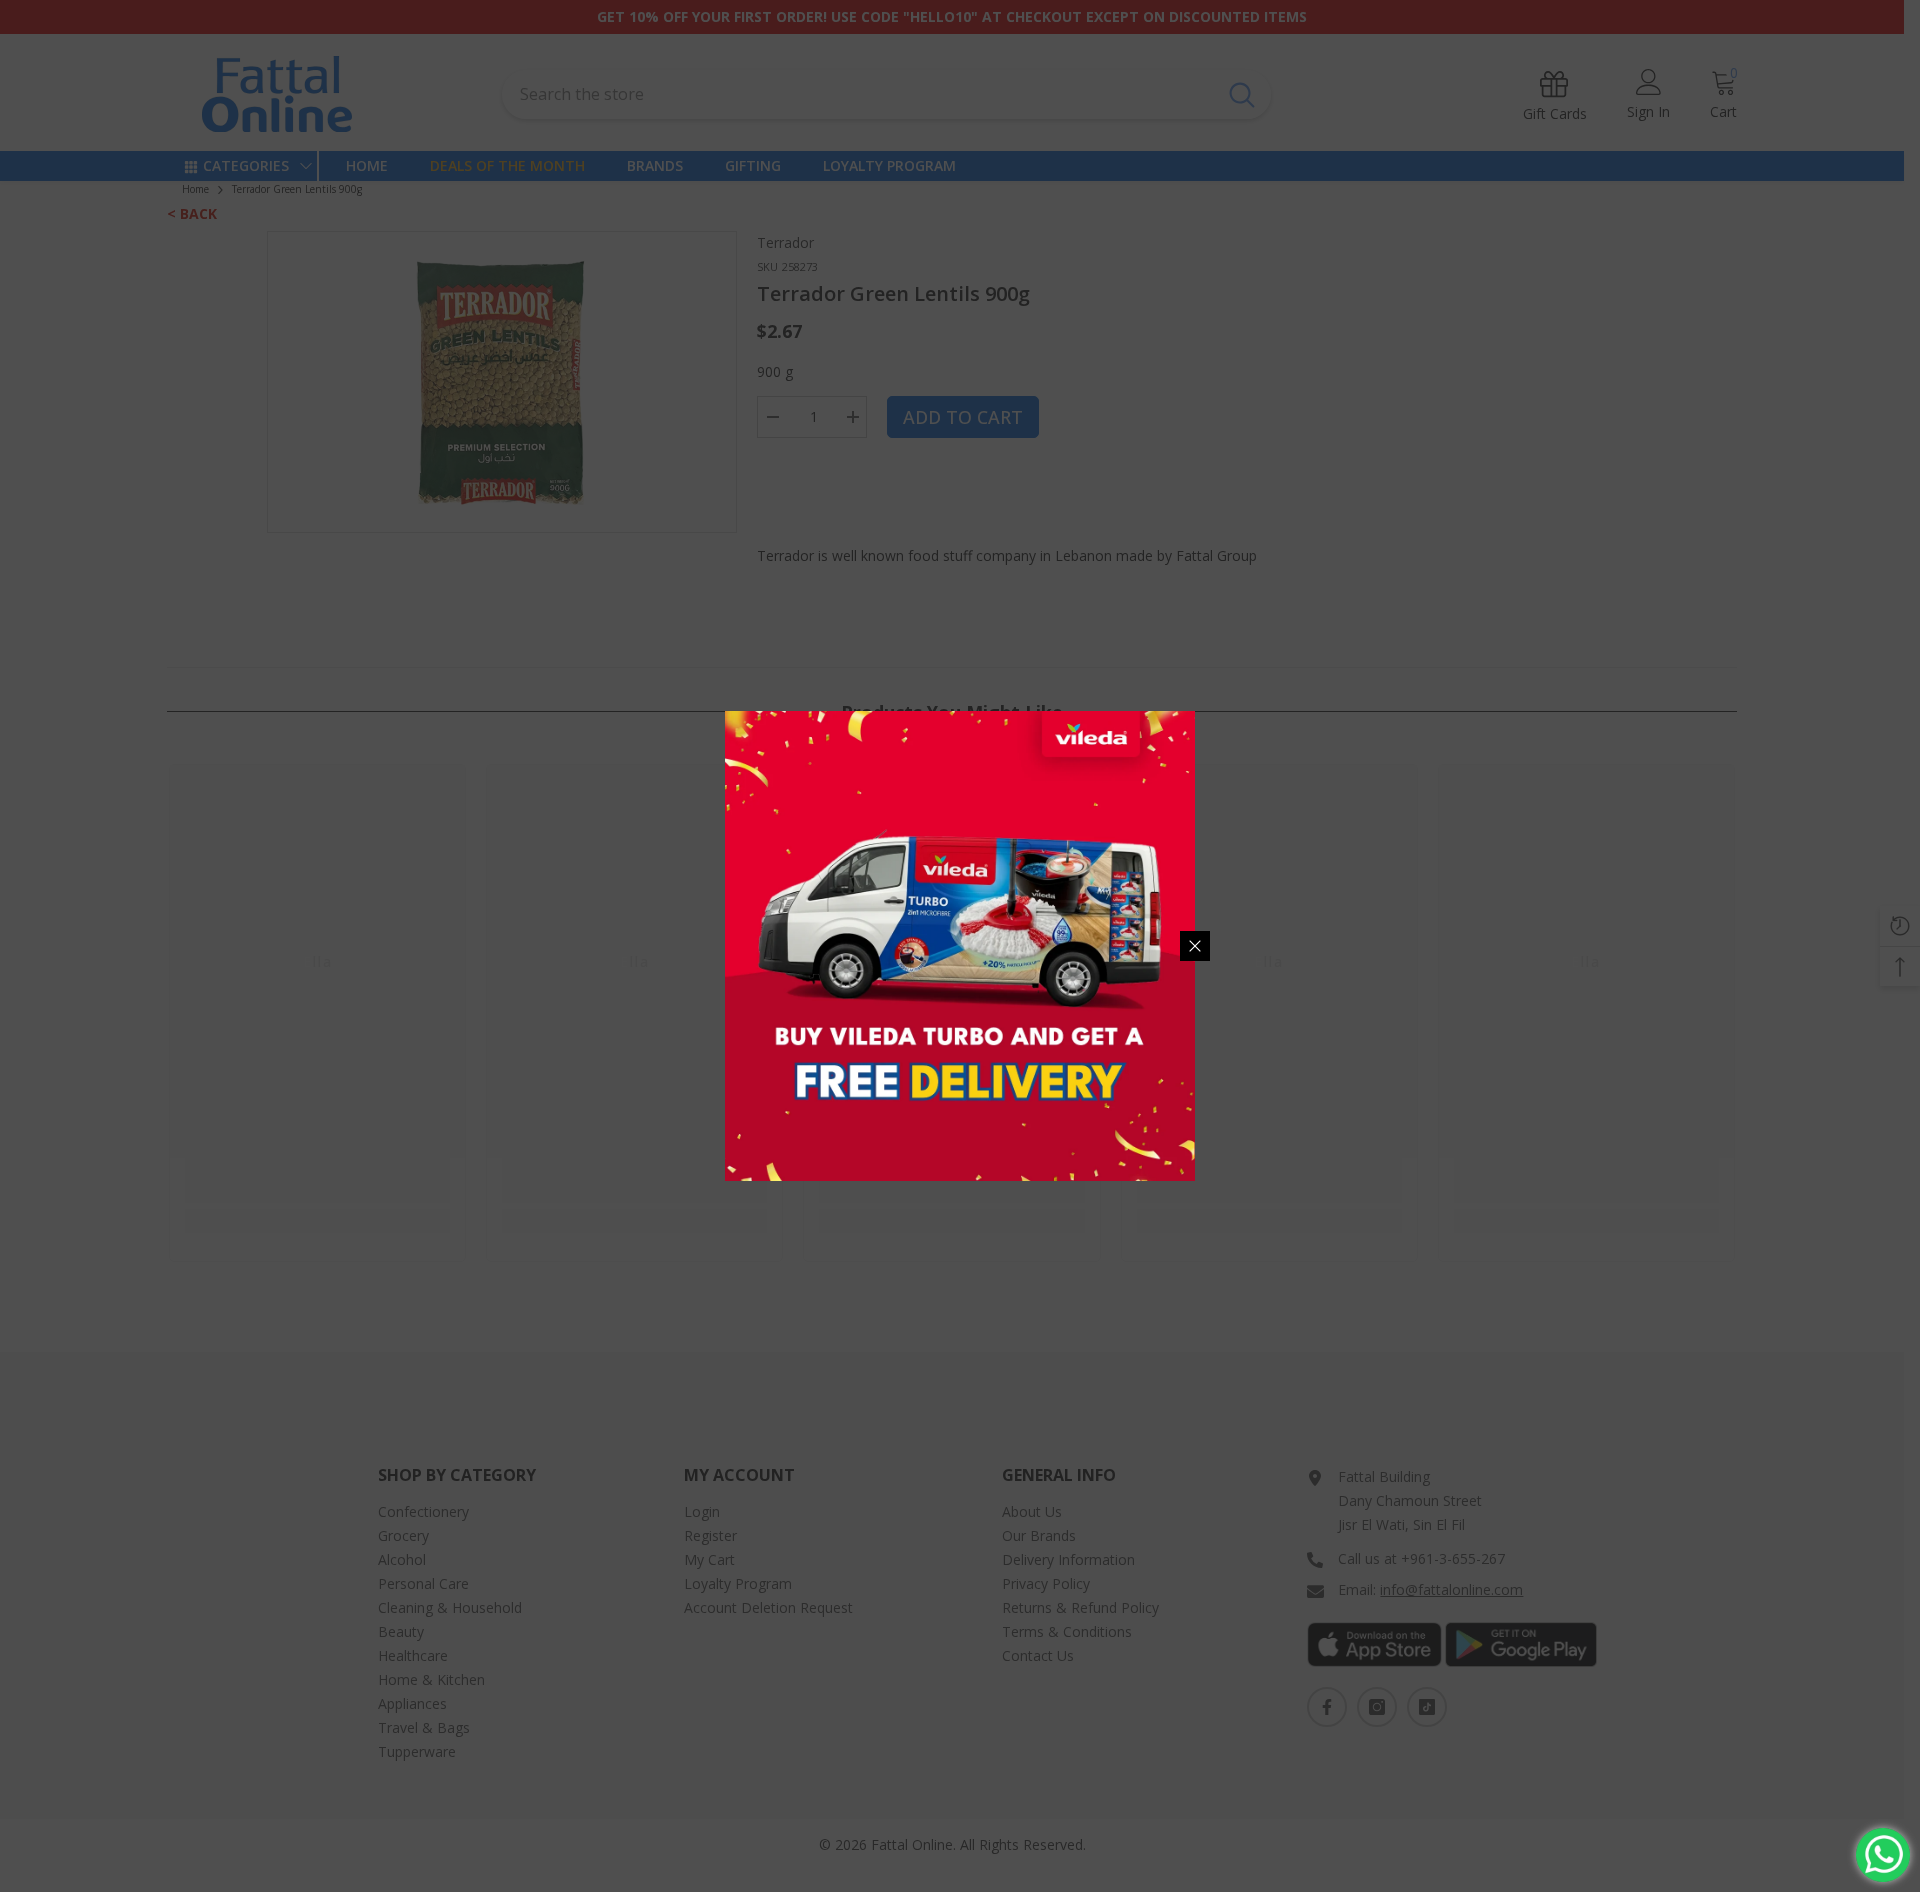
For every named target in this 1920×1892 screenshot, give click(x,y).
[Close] (1195, 946)
